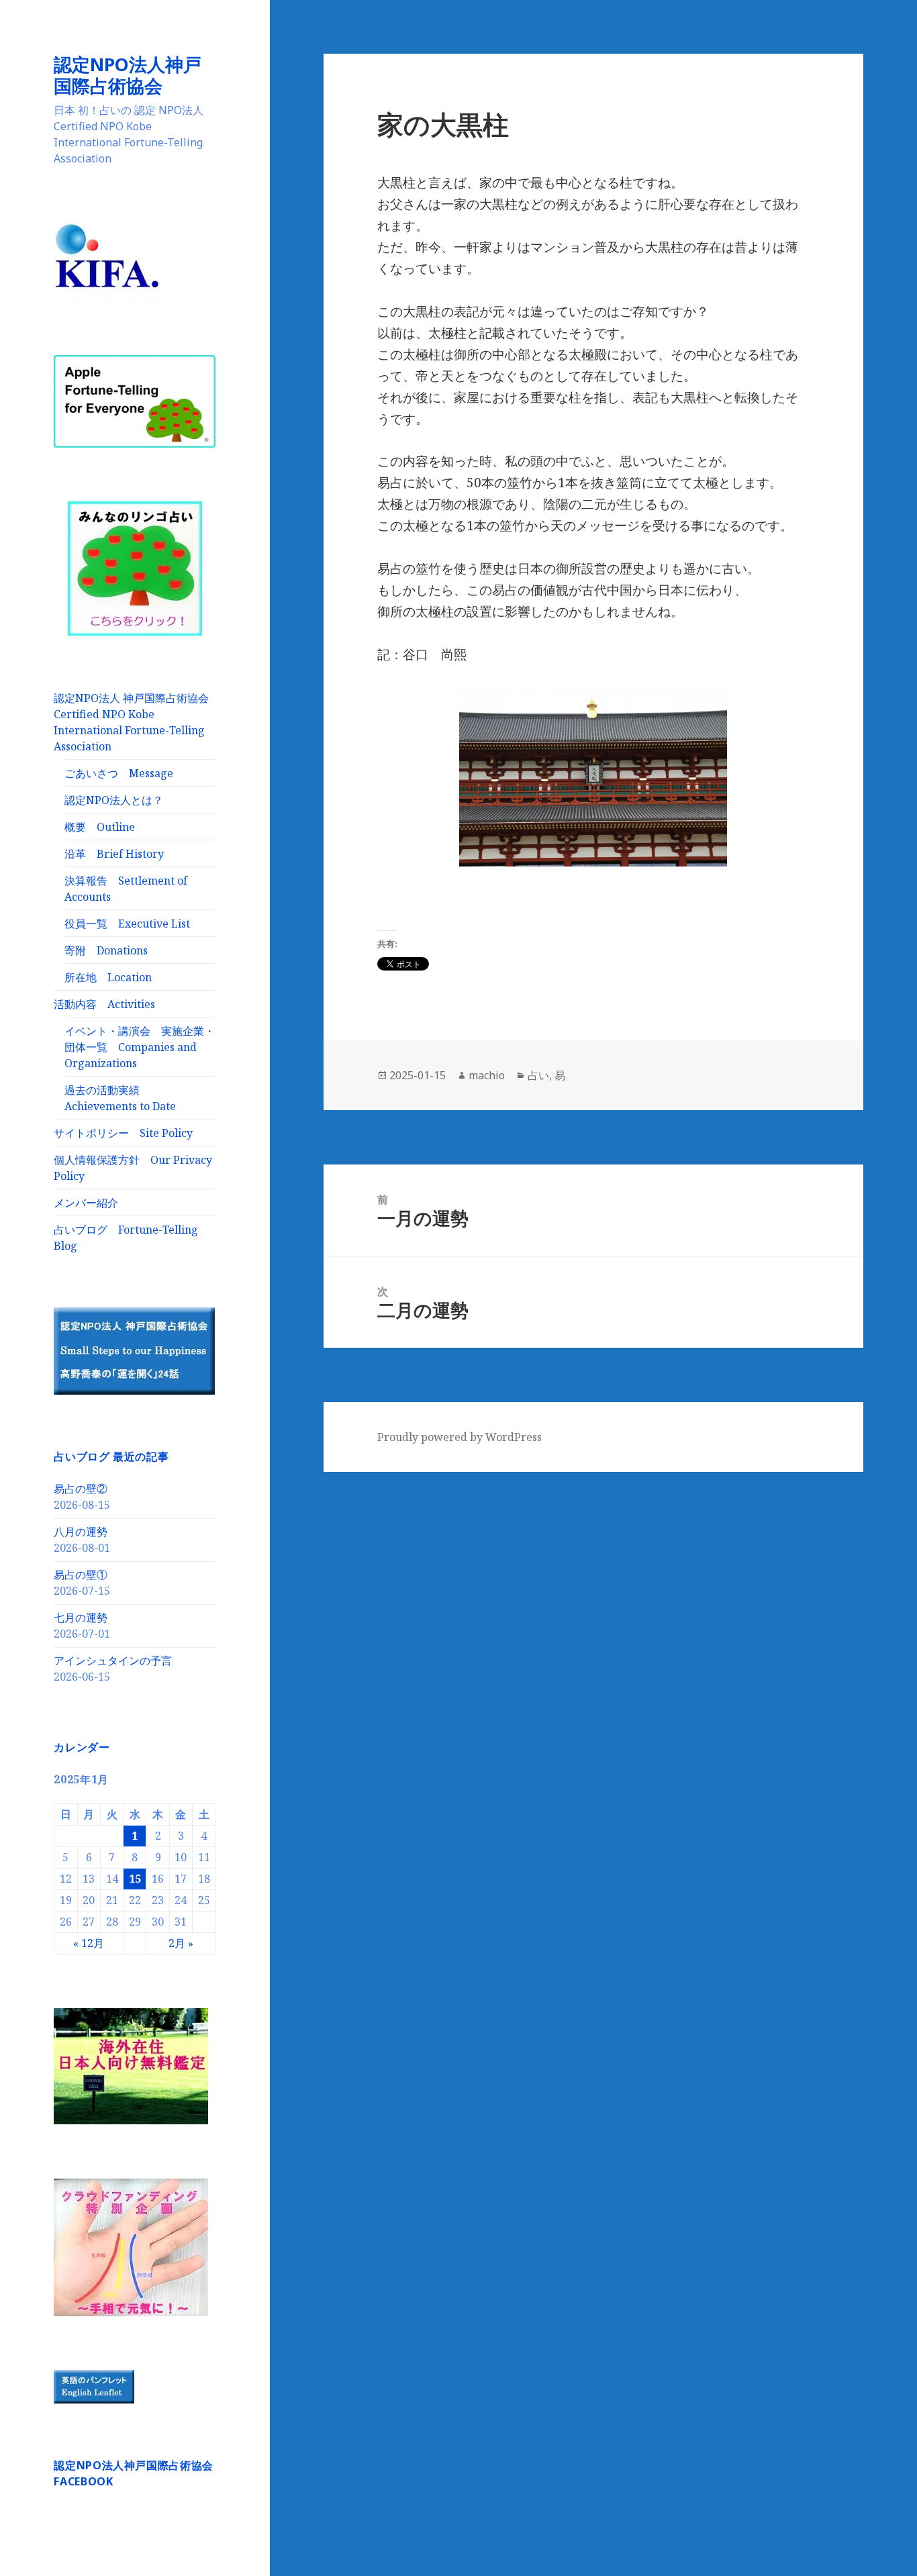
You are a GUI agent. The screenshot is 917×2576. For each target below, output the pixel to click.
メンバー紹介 (86, 1203)
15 (135, 1879)
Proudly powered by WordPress (460, 1437)
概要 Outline (100, 827)
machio (487, 1075)
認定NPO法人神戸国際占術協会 (128, 75)
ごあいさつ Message (119, 773)
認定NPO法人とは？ (114, 800)
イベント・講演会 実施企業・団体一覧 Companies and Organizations (140, 1047)
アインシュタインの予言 (113, 1661)
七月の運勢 (81, 1618)
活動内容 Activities (104, 1004)
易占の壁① (81, 1575)
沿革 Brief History (114, 854)
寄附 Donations (106, 950)
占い (538, 1075)
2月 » (181, 1943)
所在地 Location (108, 977)
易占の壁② (81, 1489)
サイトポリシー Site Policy (123, 1133)
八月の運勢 (81, 1532)
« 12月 (89, 1943)
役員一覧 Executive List (127, 924)
